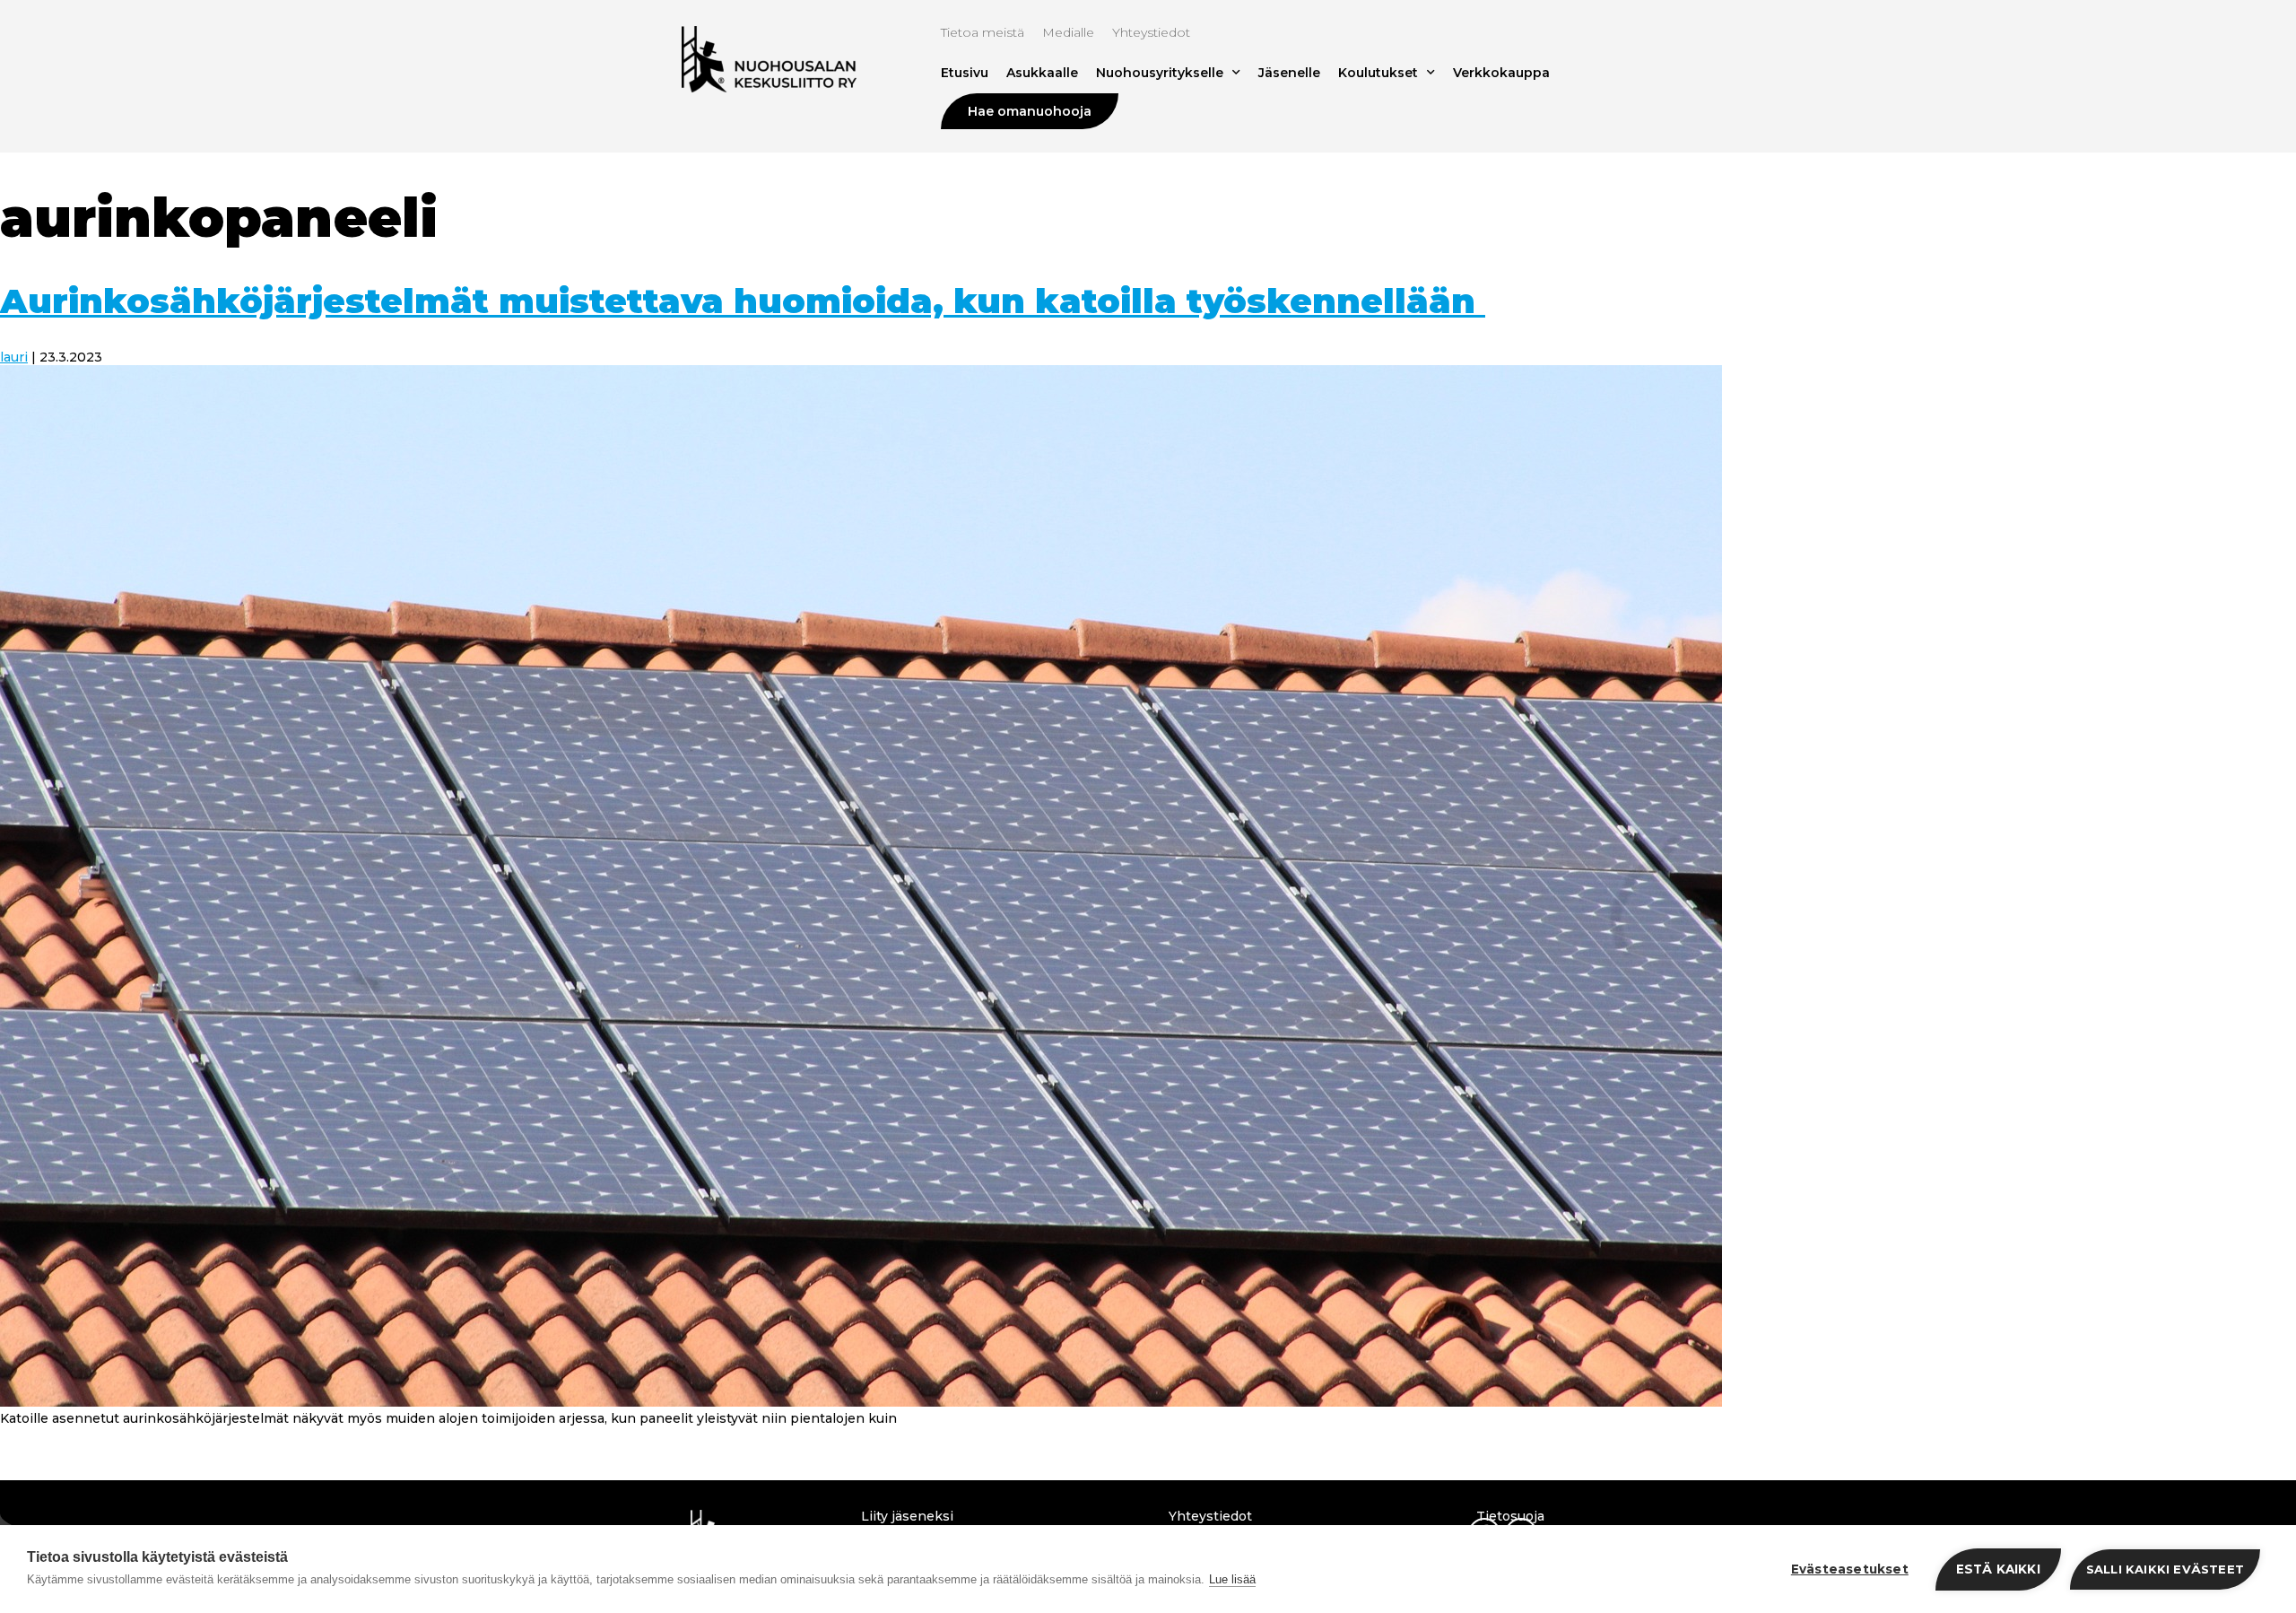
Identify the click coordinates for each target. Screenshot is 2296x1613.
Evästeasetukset (1850, 1569)
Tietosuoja (1510, 1516)
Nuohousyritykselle (1160, 73)
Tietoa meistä (983, 32)
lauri (14, 357)
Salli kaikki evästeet (2165, 1569)
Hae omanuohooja (1030, 111)
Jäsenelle (1289, 73)
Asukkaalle (1042, 73)
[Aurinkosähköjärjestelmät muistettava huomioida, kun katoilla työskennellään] (861, 1402)
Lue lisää (1232, 1579)
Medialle (1068, 32)
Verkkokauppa (1501, 73)
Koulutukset (1378, 73)
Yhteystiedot (1151, 32)
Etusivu (965, 73)
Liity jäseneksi (907, 1516)
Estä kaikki (1998, 1569)
